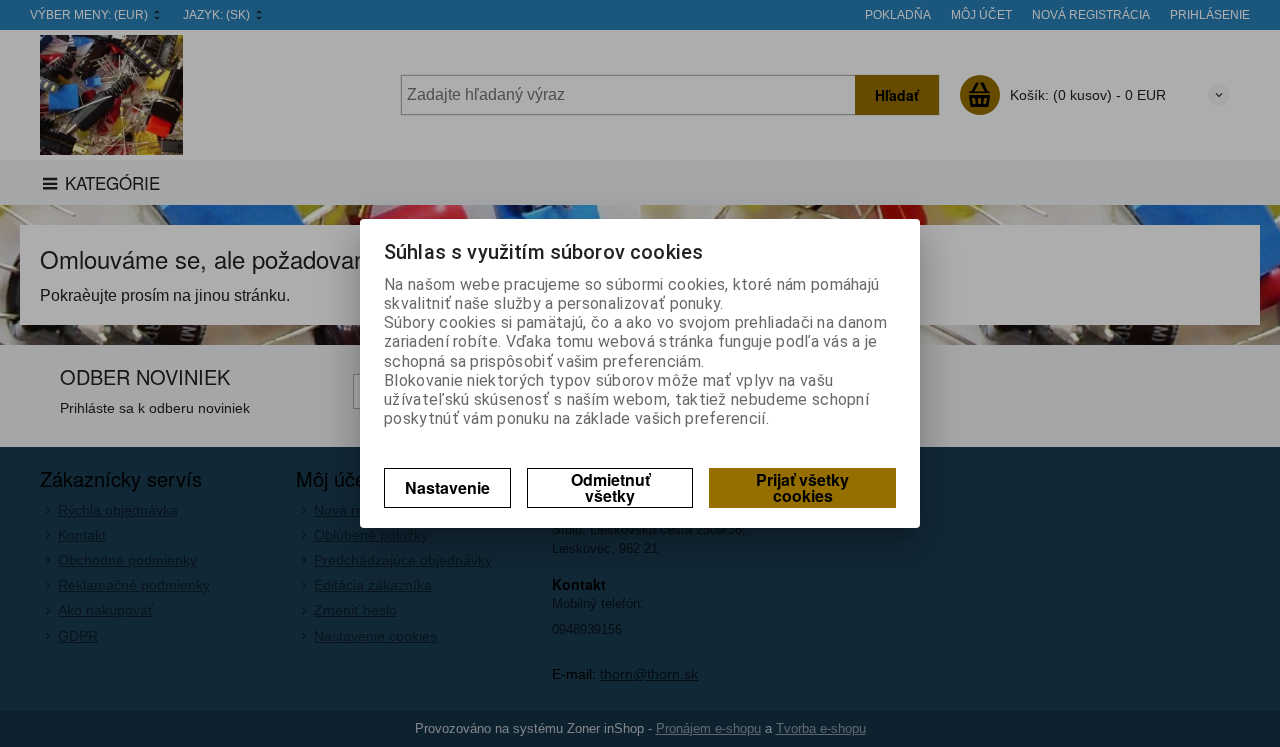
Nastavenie (447, 487)
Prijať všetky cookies (802, 487)
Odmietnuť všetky (610, 487)
